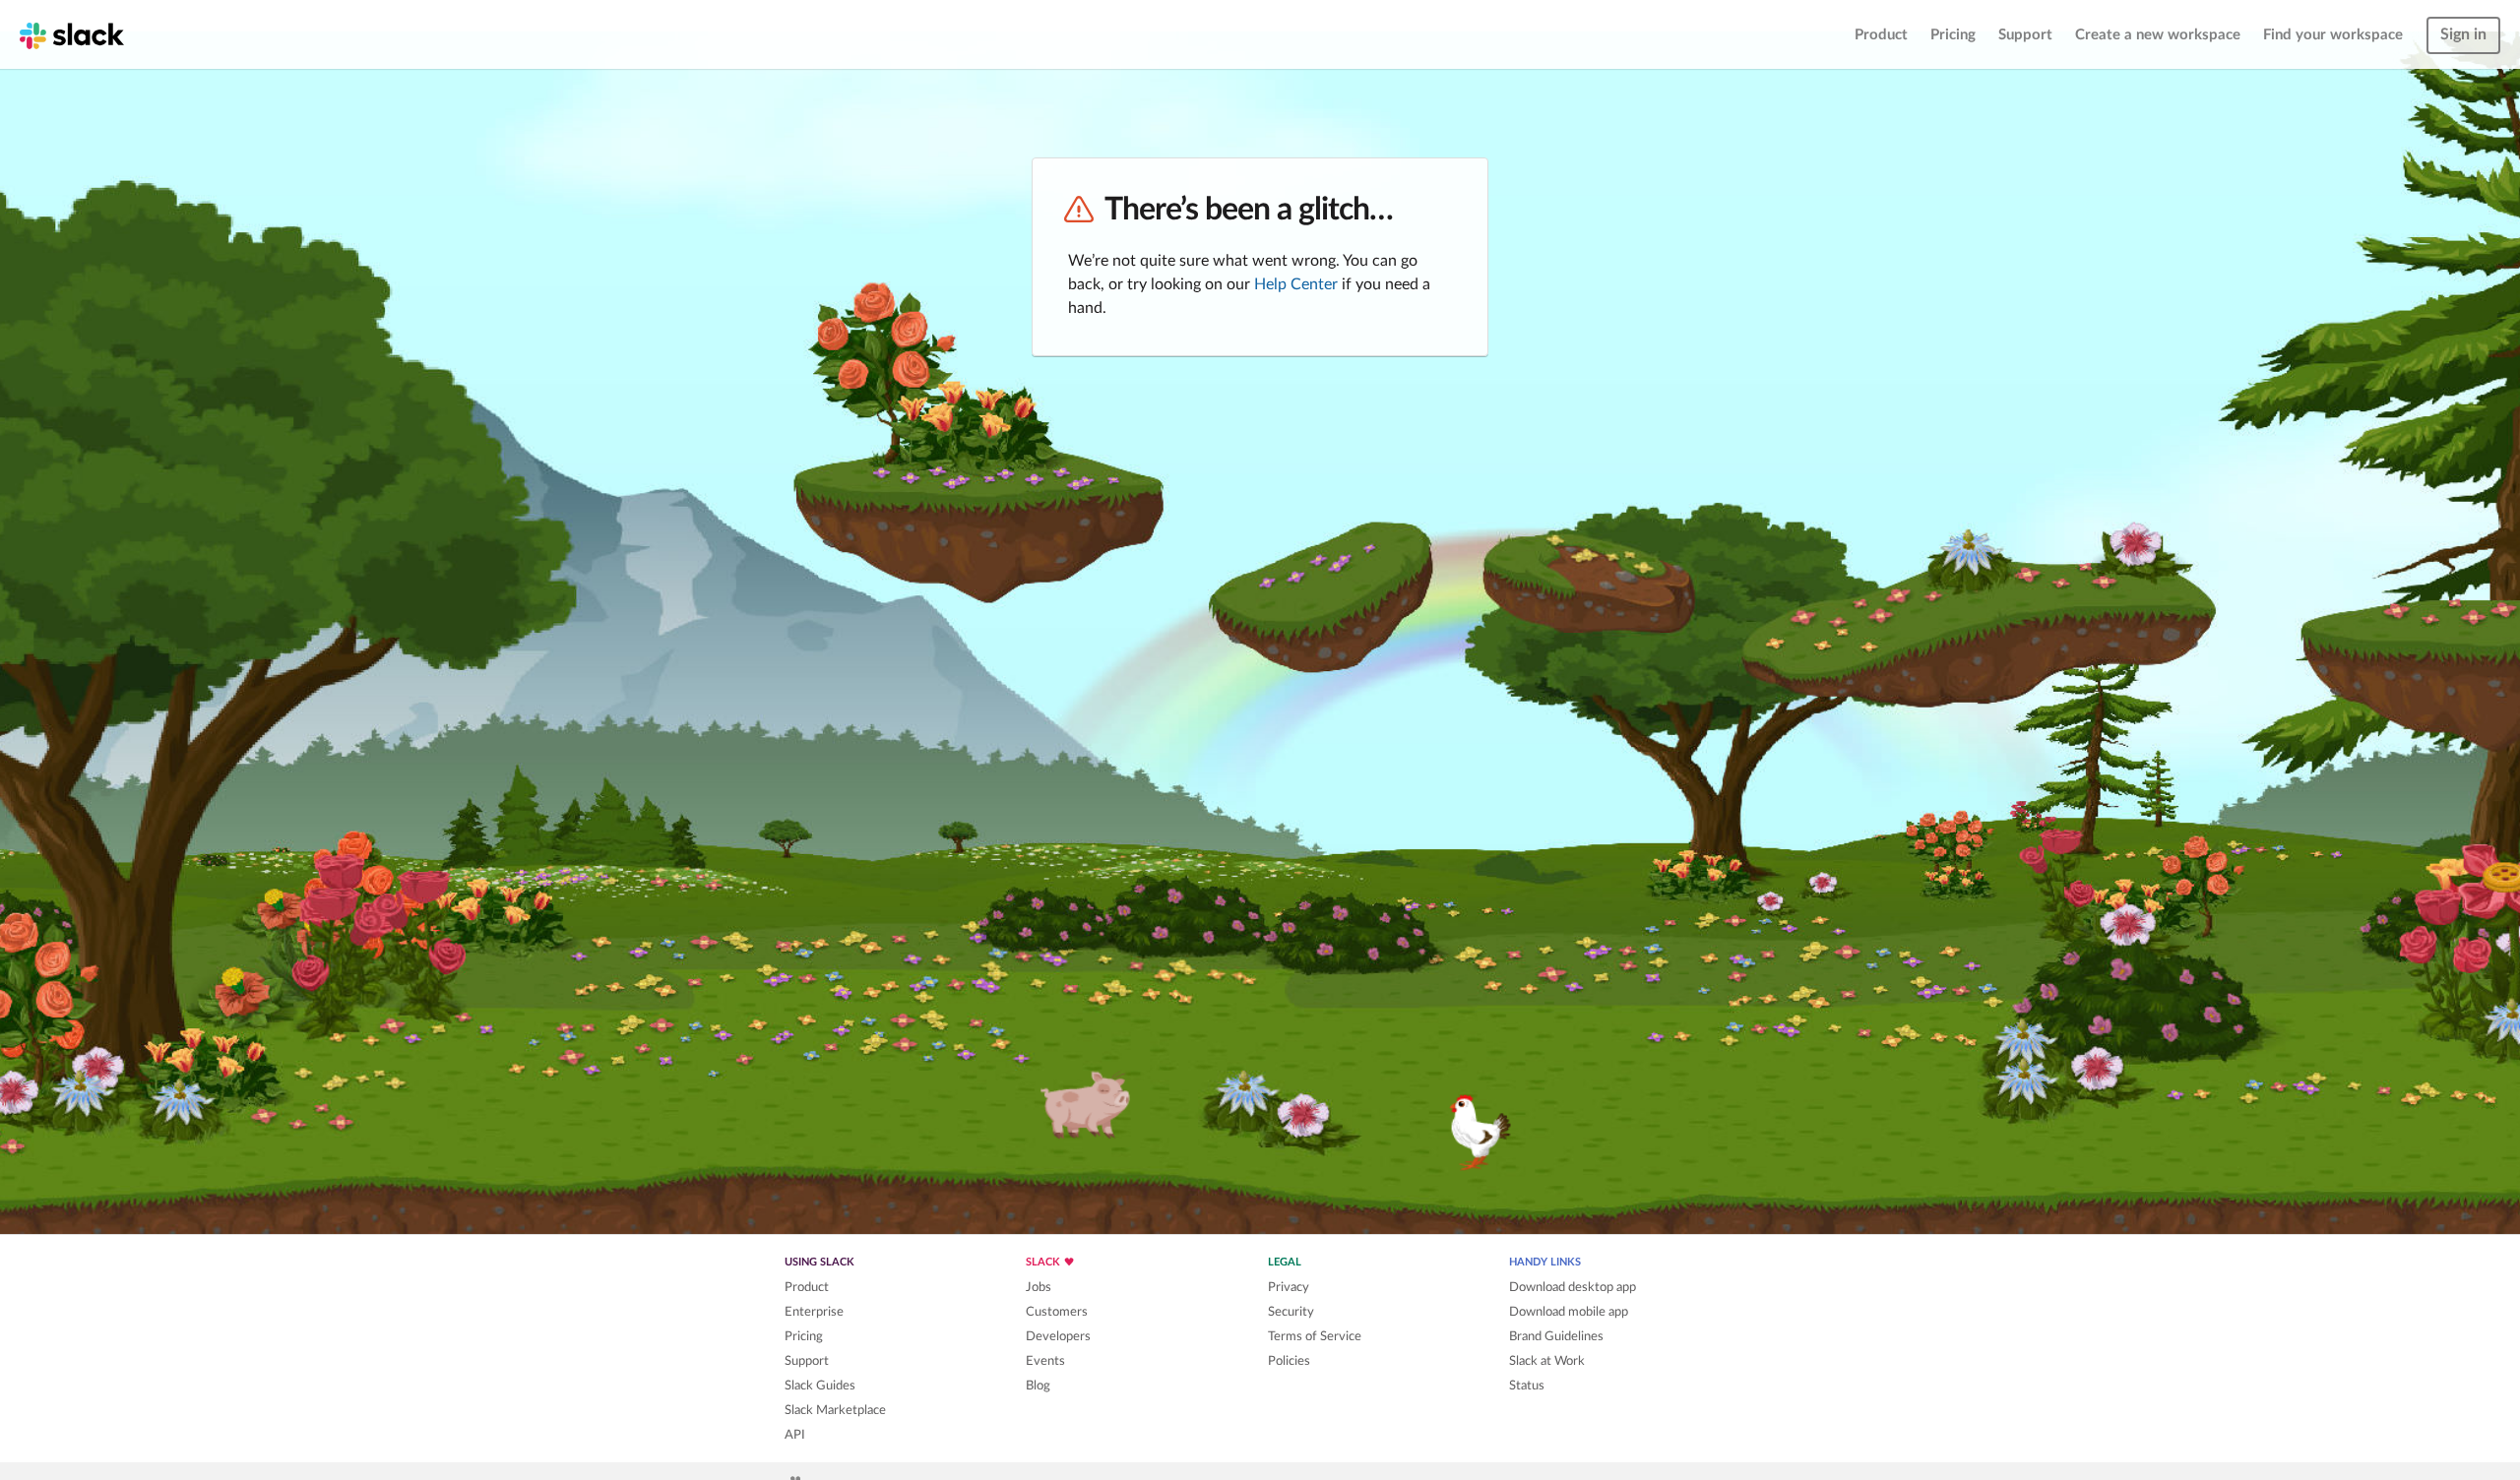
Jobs (1039, 1287)
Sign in (2463, 34)
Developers (1058, 1336)
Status (1527, 1386)
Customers (1057, 1312)
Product (1881, 35)
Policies (1289, 1361)
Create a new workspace (2158, 35)
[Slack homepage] (72, 34)
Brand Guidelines (1556, 1336)
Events (1045, 1361)
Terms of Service (1315, 1336)
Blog (1038, 1386)
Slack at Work (1547, 1361)
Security (1291, 1312)
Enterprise (814, 1312)
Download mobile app (1569, 1312)
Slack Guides (820, 1386)
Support (2025, 35)
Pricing (1953, 35)
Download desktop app (1573, 1287)
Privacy (1289, 1287)
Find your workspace (2333, 35)
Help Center (1296, 284)
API (795, 1435)
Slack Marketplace (835, 1410)
